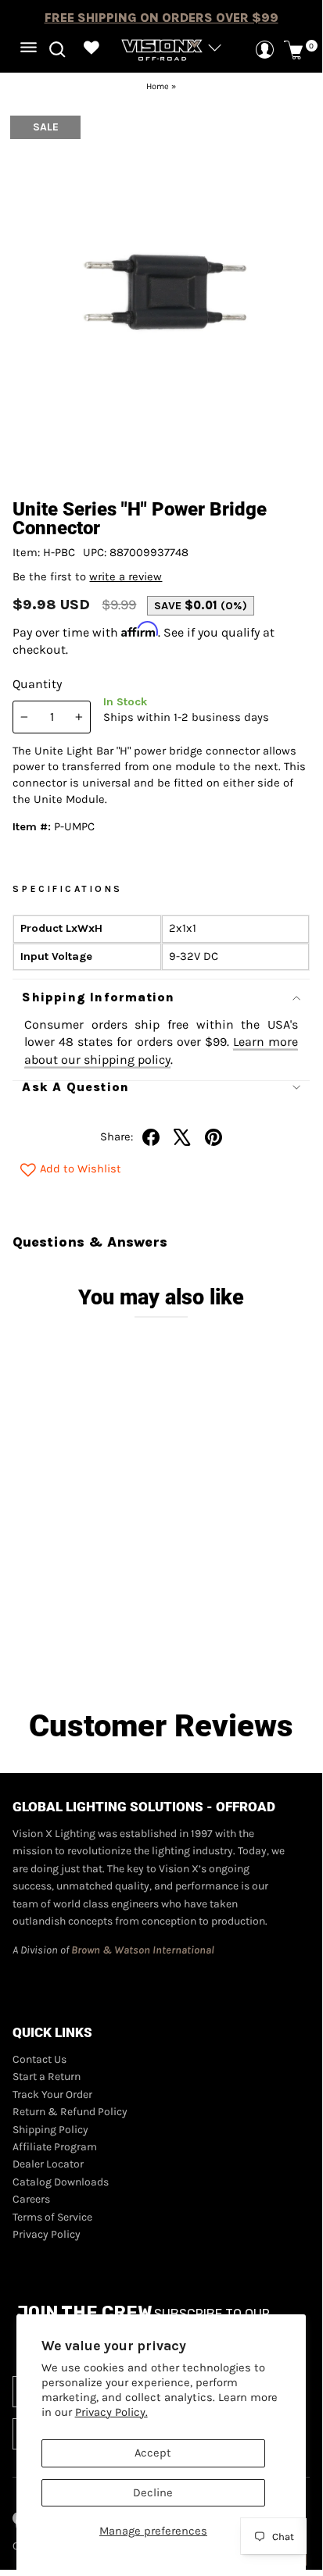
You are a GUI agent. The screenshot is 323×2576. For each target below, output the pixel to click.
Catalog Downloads (61, 2182)
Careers (31, 2199)
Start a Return (47, 2076)
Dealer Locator (48, 2164)
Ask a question (75, 1087)
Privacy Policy (47, 2234)
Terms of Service (52, 2217)
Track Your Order (52, 2094)
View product (89, 1643)
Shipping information (98, 997)
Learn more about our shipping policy (161, 1050)
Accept (153, 2453)
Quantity (37, 684)
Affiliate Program (55, 2147)
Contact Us (39, 2059)
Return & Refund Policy (70, 2112)
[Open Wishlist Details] (91, 50)
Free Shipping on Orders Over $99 (161, 18)
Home (158, 86)
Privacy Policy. (111, 2412)
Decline (153, 2493)
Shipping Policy (50, 2130)
